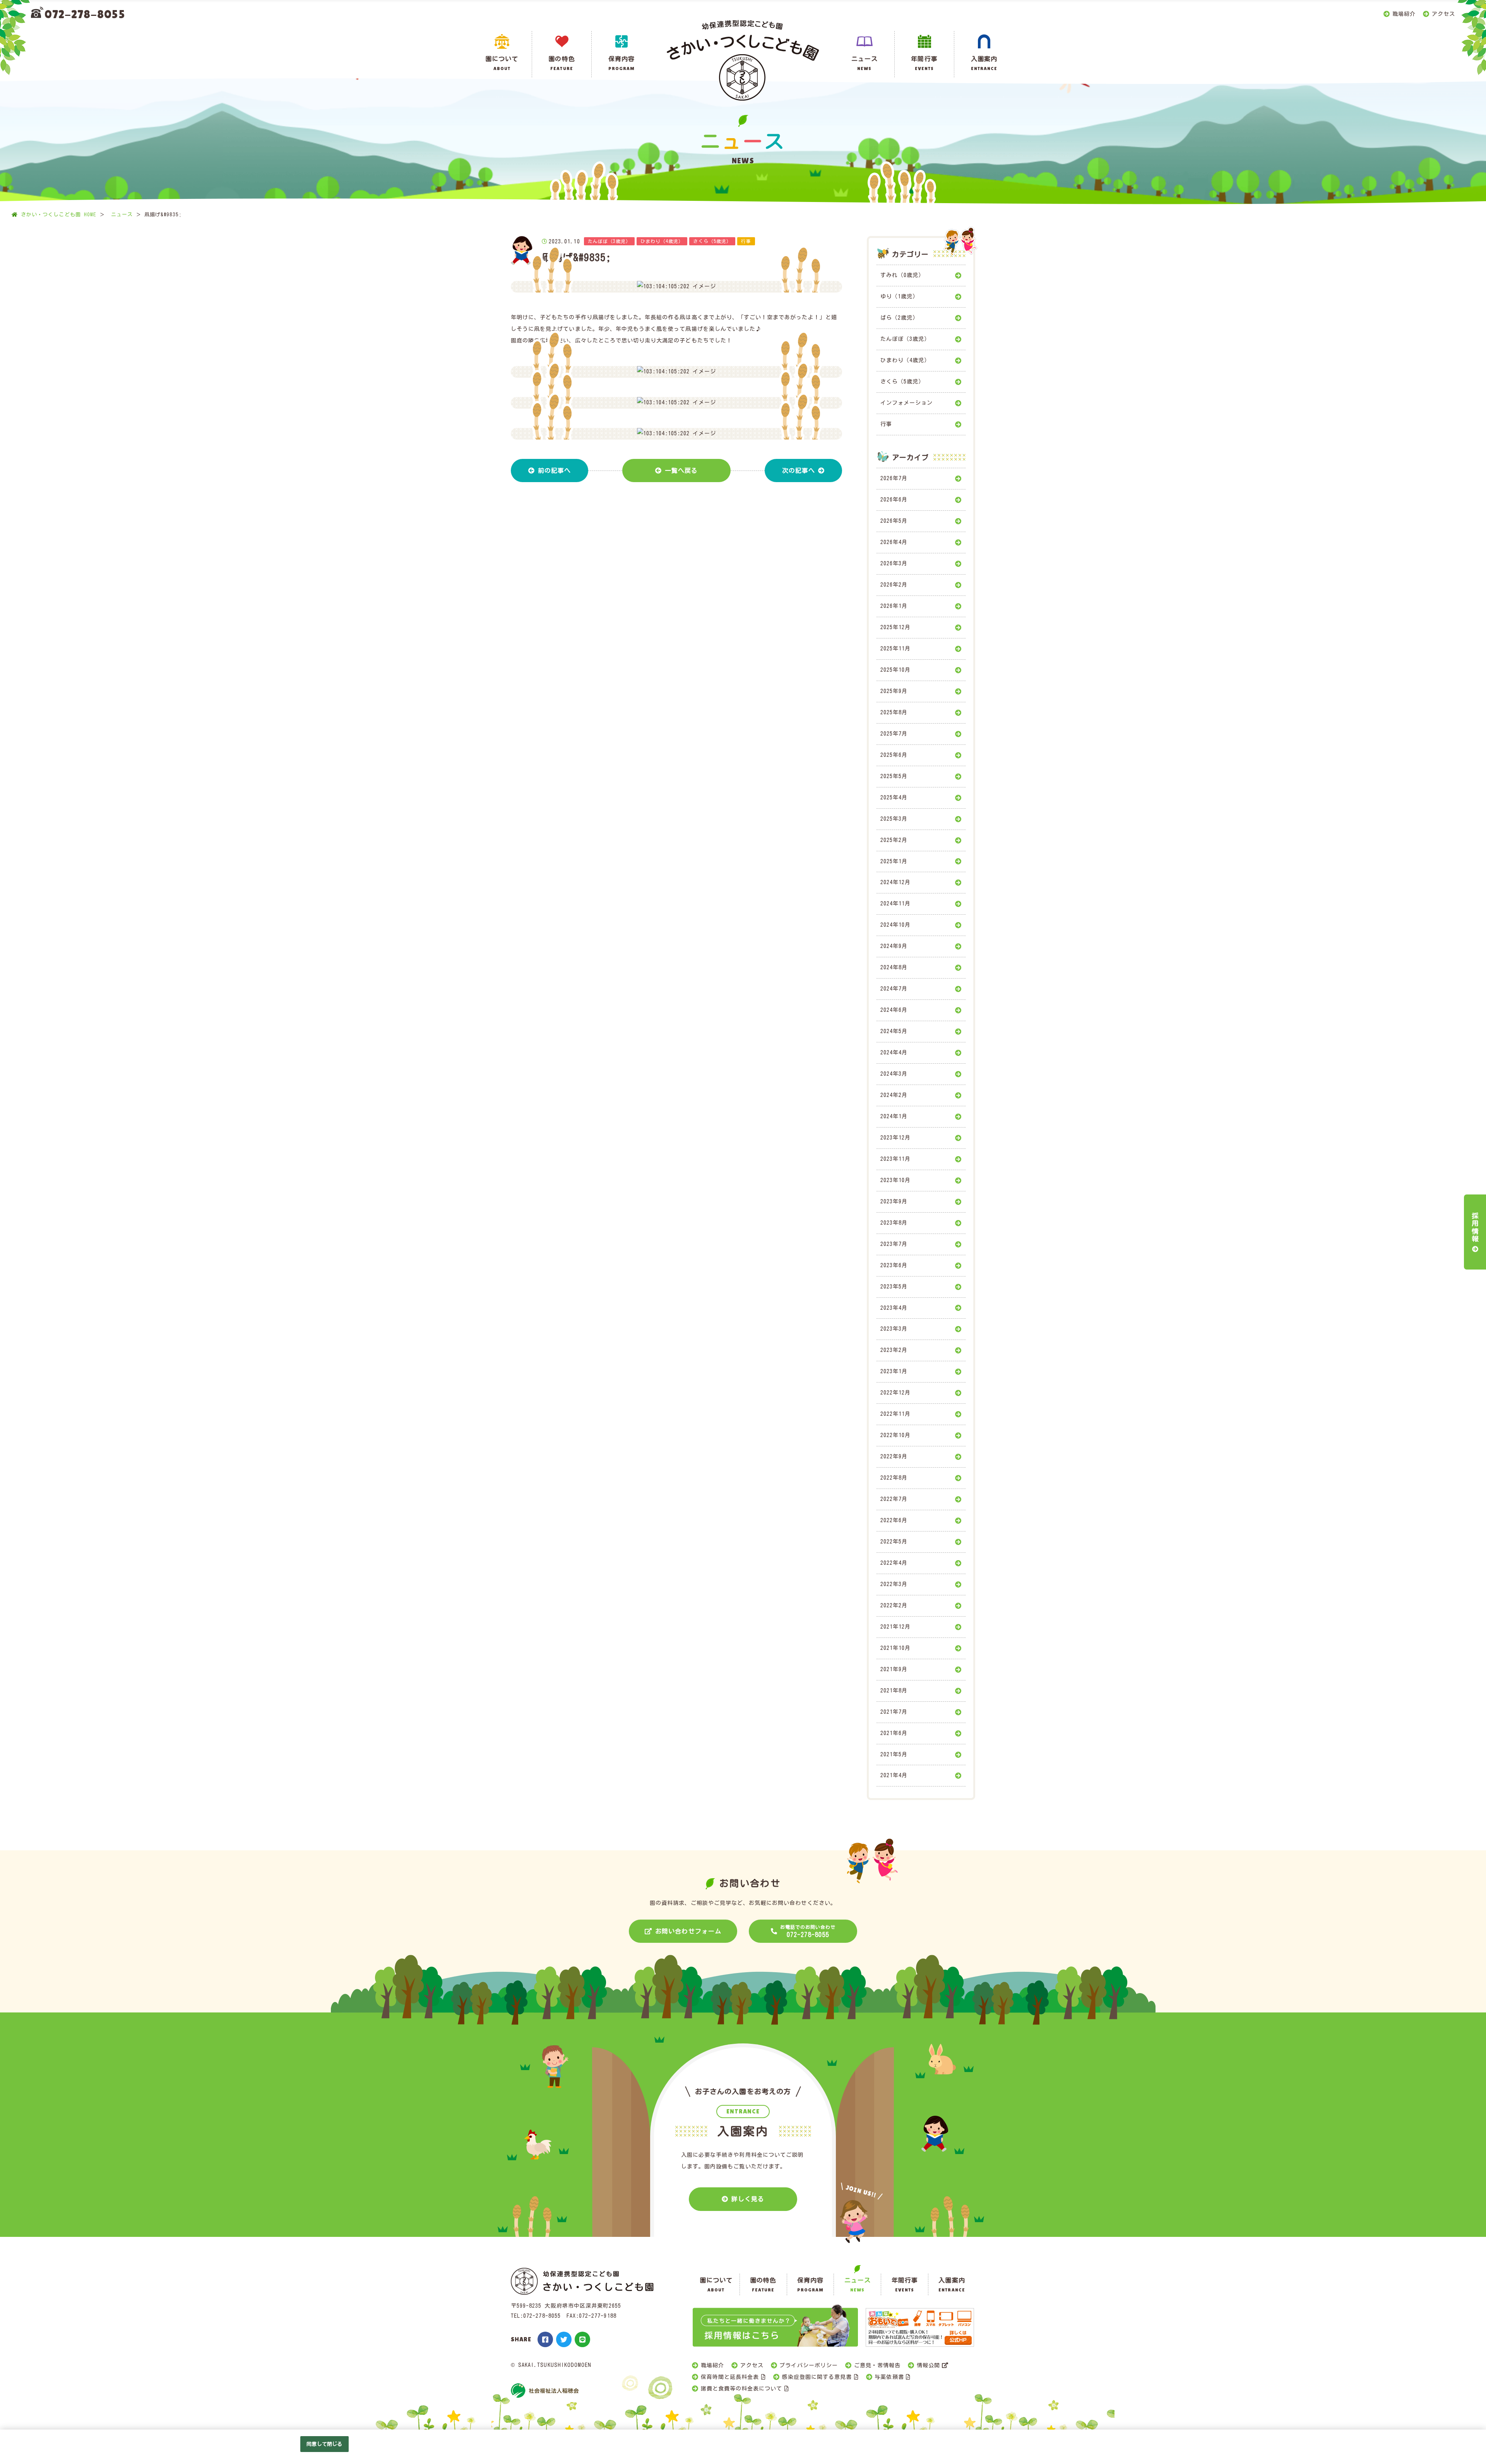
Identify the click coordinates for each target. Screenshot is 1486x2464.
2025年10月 (895, 670)
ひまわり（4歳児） (905, 360)
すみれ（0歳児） (902, 275)
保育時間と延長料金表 (730, 2377)
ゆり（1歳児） (899, 296)
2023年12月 (895, 1138)
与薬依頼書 (889, 2377)
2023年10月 (895, 1180)
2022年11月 (895, 1414)
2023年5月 (894, 1287)
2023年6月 (894, 1265)
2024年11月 (895, 903)
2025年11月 (895, 649)
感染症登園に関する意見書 (817, 2377)
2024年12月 (895, 882)
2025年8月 (894, 712)
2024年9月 (894, 946)
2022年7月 (894, 1499)
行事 (886, 424)
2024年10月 (895, 925)
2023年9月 (894, 1201)
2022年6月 (894, 1520)
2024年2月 (894, 1095)
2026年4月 (894, 542)
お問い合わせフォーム (688, 1931)
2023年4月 (894, 1308)
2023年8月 (894, 1223)
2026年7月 (894, 478)
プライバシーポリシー (809, 2365)
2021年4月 (894, 1775)
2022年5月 (894, 1542)
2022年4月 (894, 1563)
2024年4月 (894, 1052)
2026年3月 (894, 563)
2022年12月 (895, 1393)
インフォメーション (906, 403)
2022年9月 (894, 1456)
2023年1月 (894, 1371)
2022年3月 (894, 1584)
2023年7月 (894, 1244)
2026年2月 (894, 585)
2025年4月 (894, 797)
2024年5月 (894, 1031)
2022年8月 (894, 1478)
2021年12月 (895, 1627)
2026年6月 (894, 500)
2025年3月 (894, 819)
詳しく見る (748, 2199)
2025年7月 (894, 734)
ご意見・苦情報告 (877, 2365)
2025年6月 (894, 755)
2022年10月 (895, 1435)
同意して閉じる (324, 2444)
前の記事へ (554, 471)
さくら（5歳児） (902, 382)
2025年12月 (895, 627)
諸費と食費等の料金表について (742, 2389)
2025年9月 (894, 691)
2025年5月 (894, 776)
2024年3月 (894, 1074)
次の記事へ (799, 471)
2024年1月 (894, 1116)
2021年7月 (894, 1712)
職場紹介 (1404, 14)
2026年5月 (894, 521)
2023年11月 (895, 1159)
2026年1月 (894, 606)
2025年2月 (894, 840)
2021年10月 (895, 1648)
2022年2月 (894, 1605)
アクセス (1443, 14)
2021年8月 (894, 1691)
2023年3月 (894, 1329)
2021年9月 (894, 1669)
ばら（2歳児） (899, 318)
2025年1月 (894, 861)
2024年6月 (894, 1010)
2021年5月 (894, 1754)
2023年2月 (894, 1350)
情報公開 (928, 2365)
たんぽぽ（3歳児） (905, 339)
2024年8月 (894, 967)
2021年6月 (894, 1733)
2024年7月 (894, 989)
